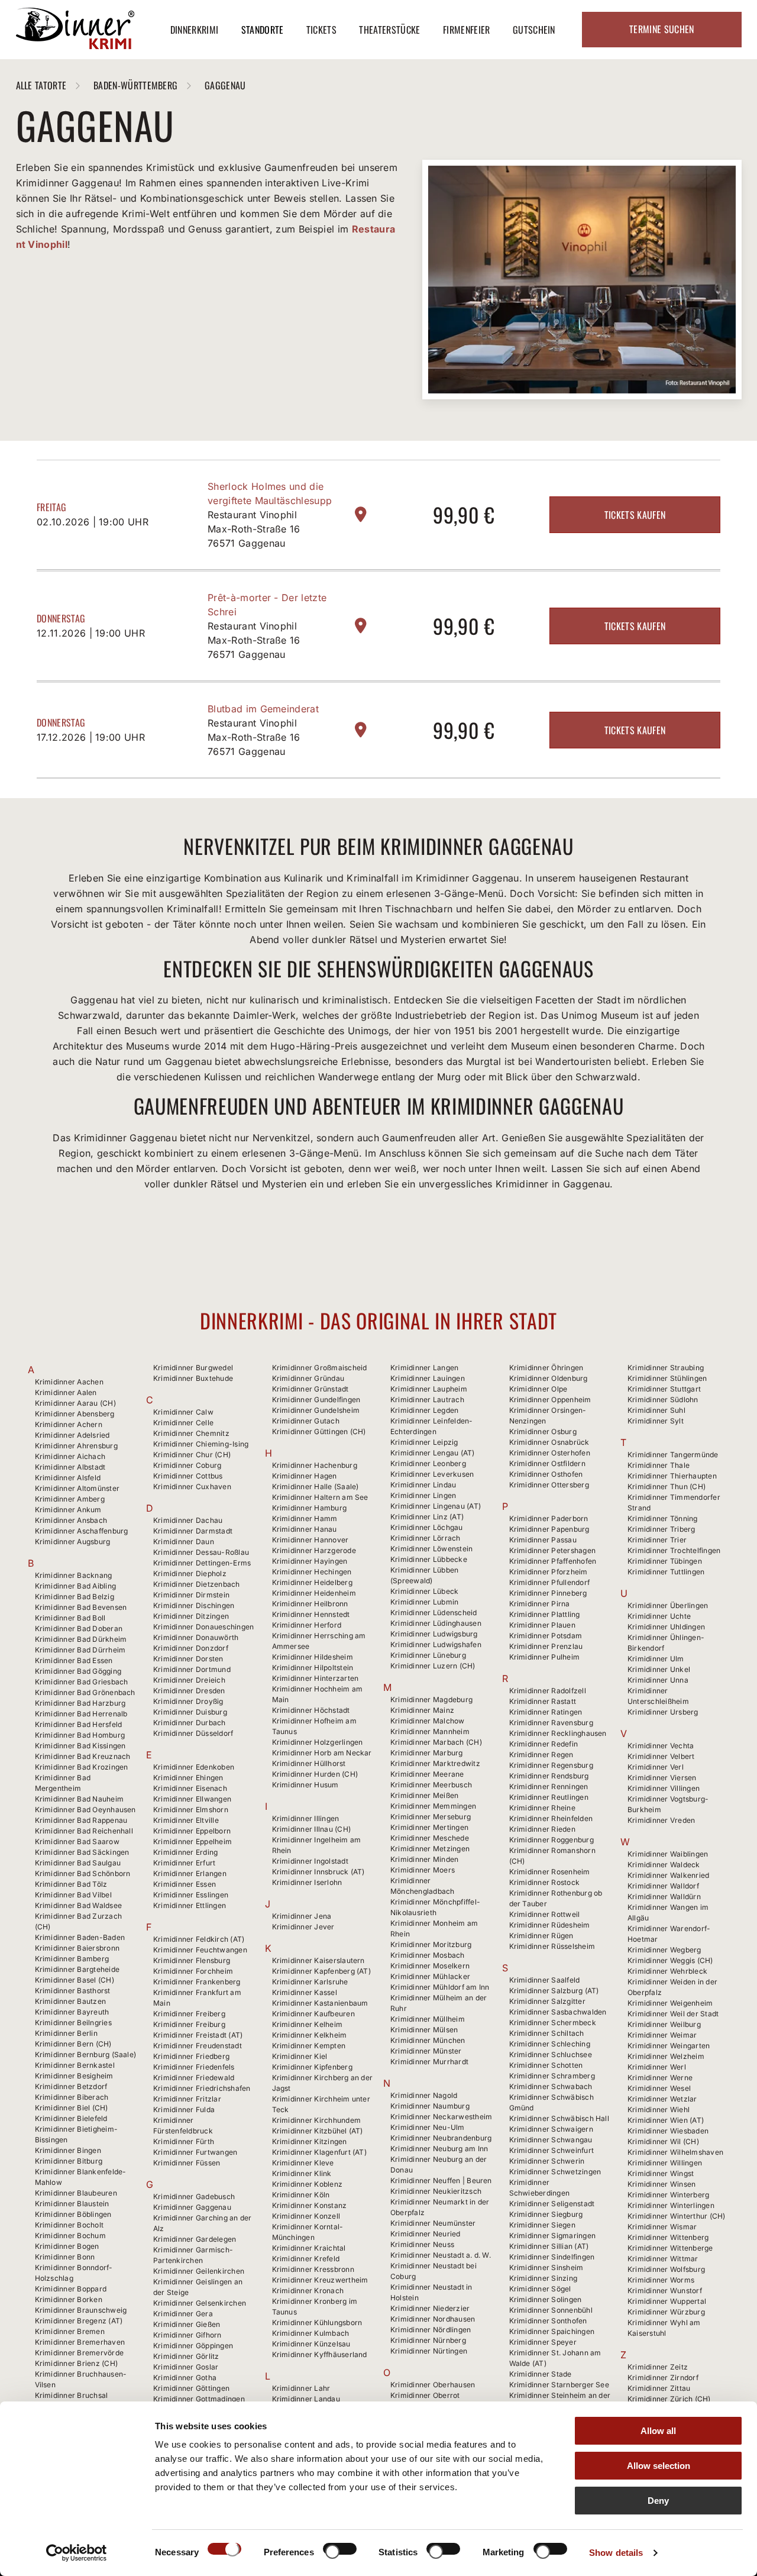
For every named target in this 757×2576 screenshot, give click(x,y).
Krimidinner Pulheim (545, 1657)
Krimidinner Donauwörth (196, 1637)
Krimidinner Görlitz (186, 2356)
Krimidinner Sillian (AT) (549, 2246)
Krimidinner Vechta (661, 1746)
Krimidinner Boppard (71, 2289)
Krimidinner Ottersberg (549, 1485)
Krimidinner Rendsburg (549, 1776)
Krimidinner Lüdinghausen (436, 1623)
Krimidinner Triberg (661, 1529)
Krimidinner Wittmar (663, 2259)
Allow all (658, 2431)
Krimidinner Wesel (659, 2088)
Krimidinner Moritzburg (431, 1944)
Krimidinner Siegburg (546, 2214)
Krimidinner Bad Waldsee (79, 1905)
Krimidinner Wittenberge (670, 2248)
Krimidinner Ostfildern (547, 1463)
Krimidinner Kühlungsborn (317, 2322)
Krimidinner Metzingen (430, 1849)
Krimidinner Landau (306, 2399)
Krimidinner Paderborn (549, 1518)
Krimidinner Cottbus (188, 1476)
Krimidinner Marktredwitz (435, 1763)
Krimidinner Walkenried (668, 1875)
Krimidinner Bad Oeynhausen (85, 1810)
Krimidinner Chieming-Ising (201, 1444)
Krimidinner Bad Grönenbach (85, 1692)
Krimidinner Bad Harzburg (80, 1703)
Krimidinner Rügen (541, 1936)
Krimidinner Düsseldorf (193, 1733)
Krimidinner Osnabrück (549, 1442)
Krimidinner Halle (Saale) (316, 1486)
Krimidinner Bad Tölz (71, 1884)
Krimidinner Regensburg (551, 1765)
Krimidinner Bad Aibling (76, 1586)
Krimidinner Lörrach (426, 1538)
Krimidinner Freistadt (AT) (198, 2035)
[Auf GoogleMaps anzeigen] (361, 514)
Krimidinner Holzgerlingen (318, 1742)
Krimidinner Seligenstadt (552, 2204)
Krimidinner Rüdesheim (550, 1925)
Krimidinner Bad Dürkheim (81, 1639)
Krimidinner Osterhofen (550, 1453)
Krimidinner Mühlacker (430, 1976)
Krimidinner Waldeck (664, 1865)
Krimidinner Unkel (659, 1669)
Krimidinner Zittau (659, 2388)
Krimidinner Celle (183, 1423)
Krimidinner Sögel (540, 2289)
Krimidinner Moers (423, 1870)
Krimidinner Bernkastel (75, 2065)
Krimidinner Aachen (69, 1382)
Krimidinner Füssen (187, 2163)
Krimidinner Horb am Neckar (322, 1753)
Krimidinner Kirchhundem (317, 2120)
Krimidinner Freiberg (189, 2014)
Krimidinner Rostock (545, 1882)
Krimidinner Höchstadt (311, 1710)
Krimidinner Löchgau (427, 1527)
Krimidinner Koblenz (308, 2184)
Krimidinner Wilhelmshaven (675, 2152)
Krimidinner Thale (659, 1465)
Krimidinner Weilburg (664, 2024)
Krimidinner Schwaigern (551, 2129)
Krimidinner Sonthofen (548, 2321)
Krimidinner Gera (183, 2314)
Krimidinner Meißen (424, 1795)
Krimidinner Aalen (66, 1392)
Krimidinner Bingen (68, 2150)
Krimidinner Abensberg (75, 1414)
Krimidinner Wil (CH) (663, 2141)
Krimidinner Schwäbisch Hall (559, 2118)
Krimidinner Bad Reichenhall (84, 1831)
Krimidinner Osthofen (546, 1474)
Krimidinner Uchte (659, 1616)
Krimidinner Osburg (543, 1431)
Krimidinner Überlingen (668, 1605)
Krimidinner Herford (307, 1625)
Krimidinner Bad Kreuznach (83, 1756)
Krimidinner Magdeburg (431, 1699)
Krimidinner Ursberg (663, 1712)
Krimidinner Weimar (662, 2035)
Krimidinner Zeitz (658, 2367)
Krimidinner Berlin (66, 2033)
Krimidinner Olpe (538, 1389)
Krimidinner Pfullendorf (550, 1582)
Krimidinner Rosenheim (550, 1872)
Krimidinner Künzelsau (311, 2344)
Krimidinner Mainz (422, 1710)
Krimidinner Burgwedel (193, 1368)
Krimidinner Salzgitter (547, 2001)
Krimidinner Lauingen (428, 1378)
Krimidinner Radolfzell (548, 1691)
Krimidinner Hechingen (312, 1572)
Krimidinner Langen (424, 1368)
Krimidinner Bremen (70, 2331)
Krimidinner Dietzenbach (197, 1584)
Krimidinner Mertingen (429, 1827)
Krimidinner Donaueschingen (203, 1627)
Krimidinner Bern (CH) (73, 2044)
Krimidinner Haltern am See (320, 1497)
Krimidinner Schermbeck (553, 2023)
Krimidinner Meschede (430, 1838)
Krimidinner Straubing (666, 1368)
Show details (616, 2553)
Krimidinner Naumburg (430, 2106)
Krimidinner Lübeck (424, 1591)
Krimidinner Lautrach (427, 1400)
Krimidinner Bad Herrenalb (81, 1714)
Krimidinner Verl (656, 1767)
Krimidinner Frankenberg (197, 1982)
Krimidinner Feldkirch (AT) (199, 1939)
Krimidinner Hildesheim (313, 1657)
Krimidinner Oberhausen (433, 2385)
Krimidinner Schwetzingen (555, 2172)
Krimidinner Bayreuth (72, 2012)
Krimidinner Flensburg (192, 1960)
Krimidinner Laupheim (429, 1389)
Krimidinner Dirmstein (191, 1595)
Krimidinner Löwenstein (431, 1549)
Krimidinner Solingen (546, 2299)
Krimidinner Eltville (186, 1820)
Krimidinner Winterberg (668, 2195)
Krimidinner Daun (184, 1542)
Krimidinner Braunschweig (81, 2310)
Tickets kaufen (635, 515)
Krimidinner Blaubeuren (76, 2193)
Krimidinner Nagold (424, 2095)
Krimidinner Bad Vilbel (73, 1895)
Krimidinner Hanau (305, 1529)
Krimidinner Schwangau (551, 2140)
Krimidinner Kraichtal (309, 2248)
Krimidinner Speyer (543, 2342)
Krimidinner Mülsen (424, 2030)
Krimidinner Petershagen (553, 1550)
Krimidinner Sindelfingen (552, 2257)
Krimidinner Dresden (189, 1691)
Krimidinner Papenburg (549, 1529)
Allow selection (659, 2466)
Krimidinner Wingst (661, 2173)
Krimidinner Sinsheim (546, 2267)
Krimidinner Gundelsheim (316, 1410)
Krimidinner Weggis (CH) (670, 1960)
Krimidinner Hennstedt (311, 1614)
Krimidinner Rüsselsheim (552, 1946)
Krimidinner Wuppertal (667, 2301)
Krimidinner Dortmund (192, 1669)
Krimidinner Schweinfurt (552, 2150)
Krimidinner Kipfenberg (312, 2067)
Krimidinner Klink (302, 2173)
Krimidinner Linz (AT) (427, 1517)
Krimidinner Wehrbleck (667, 1971)
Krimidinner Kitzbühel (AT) (318, 2131)
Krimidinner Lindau (423, 1485)
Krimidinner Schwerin (547, 2161)
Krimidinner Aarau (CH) (75, 1403)
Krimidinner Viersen (662, 1778)
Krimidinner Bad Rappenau (81, 1820)
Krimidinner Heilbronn (310, 1604)
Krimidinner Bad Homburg (80, 1735)
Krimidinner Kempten (309, 2046)
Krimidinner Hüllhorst (309, 1763)
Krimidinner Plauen (542, 1625)
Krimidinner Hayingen (310, 1561)
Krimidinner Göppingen (193, 2346)
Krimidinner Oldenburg (549, 1378)
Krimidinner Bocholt (69, 2225)
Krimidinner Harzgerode (314, 1550)
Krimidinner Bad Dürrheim (80, 1650)
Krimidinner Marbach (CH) (436, 1742)
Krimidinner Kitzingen (310, 2141)
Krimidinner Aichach (70, 1456)
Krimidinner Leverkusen (432, 1474)
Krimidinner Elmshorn (191, 1810)
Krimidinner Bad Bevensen (81, 1607)
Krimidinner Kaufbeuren (313, 2014)
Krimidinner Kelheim (308, 2024)
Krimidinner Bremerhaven (80, 2342)
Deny (658, 2501)
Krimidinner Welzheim (666, 2056)
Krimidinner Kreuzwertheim (320, 2280)
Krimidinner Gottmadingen (199, 2399)
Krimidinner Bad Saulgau (78, 1863)
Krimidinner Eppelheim (193, 1841)
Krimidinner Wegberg (664, 1950)
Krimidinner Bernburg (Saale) (86, 2054)
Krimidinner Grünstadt (310, 1389)
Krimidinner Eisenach (190, 1788)
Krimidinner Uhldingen (666, 1627)
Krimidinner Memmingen (433, 1806)
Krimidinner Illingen (306, 1818)
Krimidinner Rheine (542, 1808)
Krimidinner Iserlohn (307, 1882)
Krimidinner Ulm (656, 1659)
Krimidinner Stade (541, 2374)
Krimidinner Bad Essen (74, 1660)
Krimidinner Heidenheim (314, 1593)
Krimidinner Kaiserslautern (318, 1960)
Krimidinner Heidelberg (312, 1582)
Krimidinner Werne (660, 2078)
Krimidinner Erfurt (184, 1863)
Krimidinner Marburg (427, 1753)
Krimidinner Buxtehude (193, 1378)
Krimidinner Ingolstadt (310, 1861)
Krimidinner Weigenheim (670, 2003)
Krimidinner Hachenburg (315, 1465)
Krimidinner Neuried (426, 2234)
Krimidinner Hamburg (310, 1508)
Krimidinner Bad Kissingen (80, 1746)
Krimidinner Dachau (188, 1520)
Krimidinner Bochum (70, 2236)
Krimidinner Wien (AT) (666, 2120)
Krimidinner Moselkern (430, 1966)
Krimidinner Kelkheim (310, 2035)
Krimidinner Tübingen (665, 1561)
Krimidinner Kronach (308, 2291)
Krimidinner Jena (302, 1916)
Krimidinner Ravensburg (551, 1723)
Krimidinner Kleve (303, 2163)
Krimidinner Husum (305, 1785)
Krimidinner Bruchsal (72, 2395)
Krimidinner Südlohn (663, 1400)
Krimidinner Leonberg (428, 1463)
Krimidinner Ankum (68, 1510)
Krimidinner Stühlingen (667, 1378)
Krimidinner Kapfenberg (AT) (321, 1971)
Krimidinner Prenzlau (546, 1646)
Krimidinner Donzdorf (191, 1648)
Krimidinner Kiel (300, 2056)
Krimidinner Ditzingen (191, 1616)
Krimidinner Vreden (661, 1820)
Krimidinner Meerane (427, 1774)
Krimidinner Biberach (72, 2097)
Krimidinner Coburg (187, 1465)
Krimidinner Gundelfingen (316, 1400)
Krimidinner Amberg (70, 1499)
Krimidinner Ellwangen (192, 1799)
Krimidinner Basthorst (73, 1991)
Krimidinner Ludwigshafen (436, 1644)
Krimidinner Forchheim (193, 1971)
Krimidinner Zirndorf (663, 2378)
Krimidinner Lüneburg (428, 1655)
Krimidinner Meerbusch (431, 1785)
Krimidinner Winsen (661, 2184)
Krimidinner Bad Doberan (79, 1628)
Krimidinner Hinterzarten (316, 1678)
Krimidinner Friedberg (191, 2056)
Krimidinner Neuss (422, 2244)
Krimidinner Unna (658, 1680)
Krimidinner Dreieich (189, 1680)
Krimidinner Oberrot (425, 2395)
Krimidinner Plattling (545, 1614)
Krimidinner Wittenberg (668, 2237)
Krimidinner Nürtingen (429, 2351)
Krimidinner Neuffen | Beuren (441, 2180)
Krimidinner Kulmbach (311, 2333)
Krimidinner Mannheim (430, 1731)
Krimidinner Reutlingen (549, 1797)
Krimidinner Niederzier (430, 2308)
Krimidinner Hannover (310, 1540)
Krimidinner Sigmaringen (553, 2236)
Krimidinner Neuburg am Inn (439, 2149)
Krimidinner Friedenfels (194, 2067)
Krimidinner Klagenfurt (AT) (319, 2152)
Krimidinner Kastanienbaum (320, 2003)
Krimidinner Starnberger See (559, 2385)
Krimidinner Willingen (665, 2163)
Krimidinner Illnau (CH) (312, 1829)
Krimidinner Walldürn (664, 1897)
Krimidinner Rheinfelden (551, 1818)
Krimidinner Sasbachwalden (558, 2012)
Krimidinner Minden (424, 1859)
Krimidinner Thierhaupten (672, 1476)
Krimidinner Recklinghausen (558, 1733)
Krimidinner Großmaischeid (320, 1368)
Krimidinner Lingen (423, 1495)
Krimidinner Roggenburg (551, 1840)
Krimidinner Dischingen (194, 1605)
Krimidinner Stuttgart (664, 1389)
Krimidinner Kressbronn (313, 2269)
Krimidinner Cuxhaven (192, 1486)
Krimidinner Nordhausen (433, 2319)
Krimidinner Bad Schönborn (83, 1873)
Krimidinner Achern (69, 1424)
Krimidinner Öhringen (546, 1368)
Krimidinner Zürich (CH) (669, 2399)
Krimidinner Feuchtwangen (200, 1950)
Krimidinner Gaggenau (192, 2207)
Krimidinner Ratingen (546, 1712)
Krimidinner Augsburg (73, 1542)
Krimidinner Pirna (540, 1604)
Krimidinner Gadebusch (194, 2196)
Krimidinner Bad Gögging (78, 1671)
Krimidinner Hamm (305, 1518)
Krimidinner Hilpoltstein (313, 1668)
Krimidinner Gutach (306, 1421)
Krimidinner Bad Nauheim (80, 1799)
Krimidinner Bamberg (72, 1959)
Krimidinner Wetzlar (662, 2099)
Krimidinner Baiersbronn (77, 1948)
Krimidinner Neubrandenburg (441, 2138)
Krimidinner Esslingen (191, 1895)
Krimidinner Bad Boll (70, 1618)
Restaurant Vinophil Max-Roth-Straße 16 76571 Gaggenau (254, 529)
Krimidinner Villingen (664, 1788)
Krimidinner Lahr (301, 2388)
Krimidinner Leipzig (424, 1442)
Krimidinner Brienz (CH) (77, 2363)
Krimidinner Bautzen (71, 2001)
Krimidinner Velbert (661, 1756)
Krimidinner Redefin (544, 1744)
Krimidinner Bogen (67, 2246)
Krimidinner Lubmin (424, 1602)
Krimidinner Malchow (428, 1721)
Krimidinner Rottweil (545, 1914)
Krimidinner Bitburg (69, 2161)
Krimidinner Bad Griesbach (82, 1682)
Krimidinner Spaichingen (552, 2331)
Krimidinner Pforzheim (549, 1572)
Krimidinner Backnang (74, 1575)
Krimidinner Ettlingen (190, 1905)
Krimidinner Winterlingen (671, 2205)
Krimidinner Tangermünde (673, 1455)
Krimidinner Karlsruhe (310, 1982)
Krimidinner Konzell (306, 2216)
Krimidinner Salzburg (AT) (554, 1991)
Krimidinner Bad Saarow (77, 1841)
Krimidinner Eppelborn (192, 1831)
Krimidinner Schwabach (551, 2086)
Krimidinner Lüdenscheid (434, 1613)
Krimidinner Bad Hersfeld (79, 1724)
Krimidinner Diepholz (190, 1573)
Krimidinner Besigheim (74, 2076)
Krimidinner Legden (424, 1410)
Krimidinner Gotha (185, 2378)
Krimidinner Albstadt (70, 1467)
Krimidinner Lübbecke (429, 1559)
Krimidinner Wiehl (659, 2109)
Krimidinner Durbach (190, 1723)
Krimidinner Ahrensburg (76, 1446)
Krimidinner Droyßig (188, 1701)
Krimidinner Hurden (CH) (315, 1774)
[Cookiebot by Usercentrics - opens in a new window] (77, 2553)
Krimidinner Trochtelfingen (674, 1550)
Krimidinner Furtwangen (195, 2152)
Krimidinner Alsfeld (68, 1478)
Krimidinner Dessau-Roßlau (201, 1552)
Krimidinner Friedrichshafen (202, 2088)
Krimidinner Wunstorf (665, 2291)
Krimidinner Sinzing (544, 2278)
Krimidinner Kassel (305, 1992)
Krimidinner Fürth (184, 2141)
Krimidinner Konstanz (310, 2205)
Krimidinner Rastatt (543, 1701)
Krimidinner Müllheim (428, 2019)
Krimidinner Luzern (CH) (433, 1666)
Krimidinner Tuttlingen (666, 1572)
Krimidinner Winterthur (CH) (676, 2216)
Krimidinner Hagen (305, 1476)
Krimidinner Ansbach (71, 1520)
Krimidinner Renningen (549, 1786)
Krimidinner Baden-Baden (80, 1937)
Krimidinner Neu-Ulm (428, 2127)
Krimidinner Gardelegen (195, 2239)
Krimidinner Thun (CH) (667, 1486)
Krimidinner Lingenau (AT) (436, 1506)
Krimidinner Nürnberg (428, 2340)
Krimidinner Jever (303, 1927)
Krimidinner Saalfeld (545, 1980)
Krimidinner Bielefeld (71, 2118)
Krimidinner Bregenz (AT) (79, 2321)
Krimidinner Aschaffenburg (82, 1531)
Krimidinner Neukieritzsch (436, 2191)
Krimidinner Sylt (656, 1421)
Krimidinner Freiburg (189, 2024)
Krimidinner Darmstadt (193, 1531)
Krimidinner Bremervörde (80, 2353)
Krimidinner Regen (541, 1755)
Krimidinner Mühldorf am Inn (440, 1987)
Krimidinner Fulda (184, 2109)
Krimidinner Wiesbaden (668, 2131)
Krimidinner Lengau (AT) (433, 1453)
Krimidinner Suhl (656, 1410)
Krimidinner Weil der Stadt (673, 2014)
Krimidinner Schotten (546, 2065)
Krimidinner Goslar (186, 2367)
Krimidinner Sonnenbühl (551, 2310)
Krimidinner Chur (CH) (192, 1455)
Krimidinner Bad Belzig (75, 1597)
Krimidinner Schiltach (547, 2033)
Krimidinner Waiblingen (668, 1854)
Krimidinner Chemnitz (191, 1433)
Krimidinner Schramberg (552, 2076)
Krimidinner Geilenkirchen (199, 2271)
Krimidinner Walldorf (663, 1886)
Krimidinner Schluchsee (551, 2054)
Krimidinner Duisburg (190, 1712)
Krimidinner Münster (426, 2051)
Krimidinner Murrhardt (429, 2062)
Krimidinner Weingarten (669, 2046)
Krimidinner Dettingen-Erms (202, 1563)
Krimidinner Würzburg (666, 2312)
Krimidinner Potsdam (546, 1636)
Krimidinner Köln (301, 2195)
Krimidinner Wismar (662, 2227)
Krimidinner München (428, 2040)
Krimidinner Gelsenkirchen (200, 2303)
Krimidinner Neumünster (433, 2223)
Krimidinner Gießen (187, 2324)
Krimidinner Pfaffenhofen (553, 1561)
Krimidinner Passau (543, 1540)
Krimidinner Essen (185, 1884)
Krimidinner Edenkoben (194, 1767)
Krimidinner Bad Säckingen (82, 1852)
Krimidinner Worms (661, 2280)
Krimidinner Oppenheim (550, 1400)
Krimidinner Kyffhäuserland (320, 2354)
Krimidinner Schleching (550, 2044)
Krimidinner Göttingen (191, 2388)
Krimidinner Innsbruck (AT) (318, 1872)
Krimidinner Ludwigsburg (434, 1634)
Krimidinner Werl (657, 2067)
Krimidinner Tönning (663, 1518)
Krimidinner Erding (185, 1852)
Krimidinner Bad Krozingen (82, 1767)
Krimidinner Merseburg (431, 1817)
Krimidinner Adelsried (72, 1435)
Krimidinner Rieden (542, 1829)
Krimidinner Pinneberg (548, 1593)
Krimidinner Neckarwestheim (441, 2117)
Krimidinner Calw (183, 1412)
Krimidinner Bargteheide (77, 1969)
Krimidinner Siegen (542, 2225)
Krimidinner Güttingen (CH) (319, 1431)
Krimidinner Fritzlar (187, 2099)
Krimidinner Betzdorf (71, 2086)
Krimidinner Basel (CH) (75, 1980)
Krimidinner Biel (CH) (72, 2108)
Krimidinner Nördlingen (431, 2330)
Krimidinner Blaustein (72, 2204)
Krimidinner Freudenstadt (198, 2046)
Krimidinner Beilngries (73, 2023)
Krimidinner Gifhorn (187, 2335)
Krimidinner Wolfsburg (666, 2269)
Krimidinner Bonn (65, 2257)
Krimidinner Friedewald (194, 2078)
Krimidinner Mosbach (428, 1955)
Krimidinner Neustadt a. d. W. (441, 2255)
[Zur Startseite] (75, 46)
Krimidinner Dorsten (188, 1659)
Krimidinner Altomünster (77, 1488)
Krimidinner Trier (657, 1540)
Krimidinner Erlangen (190, 1873)
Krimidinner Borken (69, 2299)
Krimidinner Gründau (308, 1378)
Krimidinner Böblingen (73, 2214)
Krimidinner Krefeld (306, 2259)
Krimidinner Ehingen (188, 1778)
